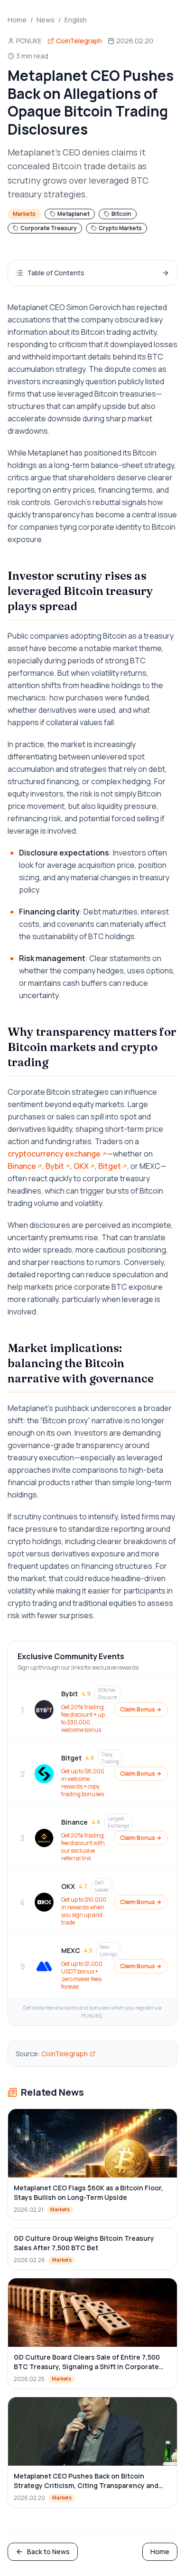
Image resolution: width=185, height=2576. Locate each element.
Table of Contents (56, 273)
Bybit (55, 1166)
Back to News (48, 2552)
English (76, 20)
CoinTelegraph (65, 2054)
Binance (22, 1166)
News (46, 20)
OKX (81, 1166)
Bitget (110, 1166)
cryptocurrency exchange (54, 1154)
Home (17, 20)
